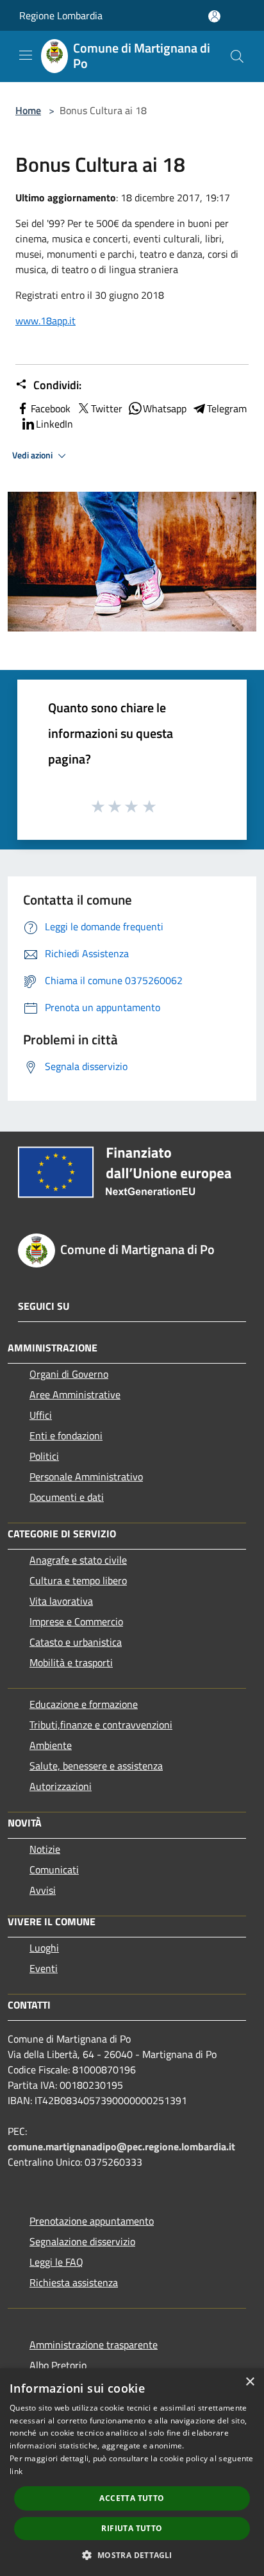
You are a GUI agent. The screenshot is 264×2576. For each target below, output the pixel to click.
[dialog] (132, 2472)
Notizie (45, 1849)
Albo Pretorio (58, 2365)
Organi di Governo (69, 1374)
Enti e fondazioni (66, 1435)
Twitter (107, 408)
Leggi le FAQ (56, 2262)
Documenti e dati (67, 1497)
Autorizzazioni (61, 1786)
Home (28, 110)
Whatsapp (165, 408)
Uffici (41, 1415)
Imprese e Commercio (76, 1621)
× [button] (250, 2382)
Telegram (227, 408)
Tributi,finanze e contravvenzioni (101, 1725)
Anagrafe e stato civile (78, 1560)
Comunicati (54, 1869)
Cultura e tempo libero (78, 1580)
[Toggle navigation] (26, 55)
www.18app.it (45, 321)
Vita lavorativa (61, 1601)
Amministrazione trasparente (94, 2345)
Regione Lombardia (61, 15)
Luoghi (44, 1948)
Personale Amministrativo (86, 1476)
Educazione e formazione (84, 1704)
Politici (44, 1456)
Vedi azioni (33, 455)
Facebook (51, 408)
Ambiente (51, 1745)
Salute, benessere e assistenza (96, 1766)
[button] (132, 2555)
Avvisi (43, 1890)
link (16, 2471)
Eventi (44, 1968)
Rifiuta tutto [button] (132, 2528)
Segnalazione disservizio (82, 2241)
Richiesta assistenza (74, 2282)
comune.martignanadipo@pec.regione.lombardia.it (121, 2146)
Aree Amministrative (75, 1394)
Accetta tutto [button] (132, 2498)
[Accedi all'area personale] (214, 16)
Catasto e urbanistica (76, 1642)
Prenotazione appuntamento (92, 2221)
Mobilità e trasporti (71, 1662)
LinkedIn (54, 424)
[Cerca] (237, 56)
